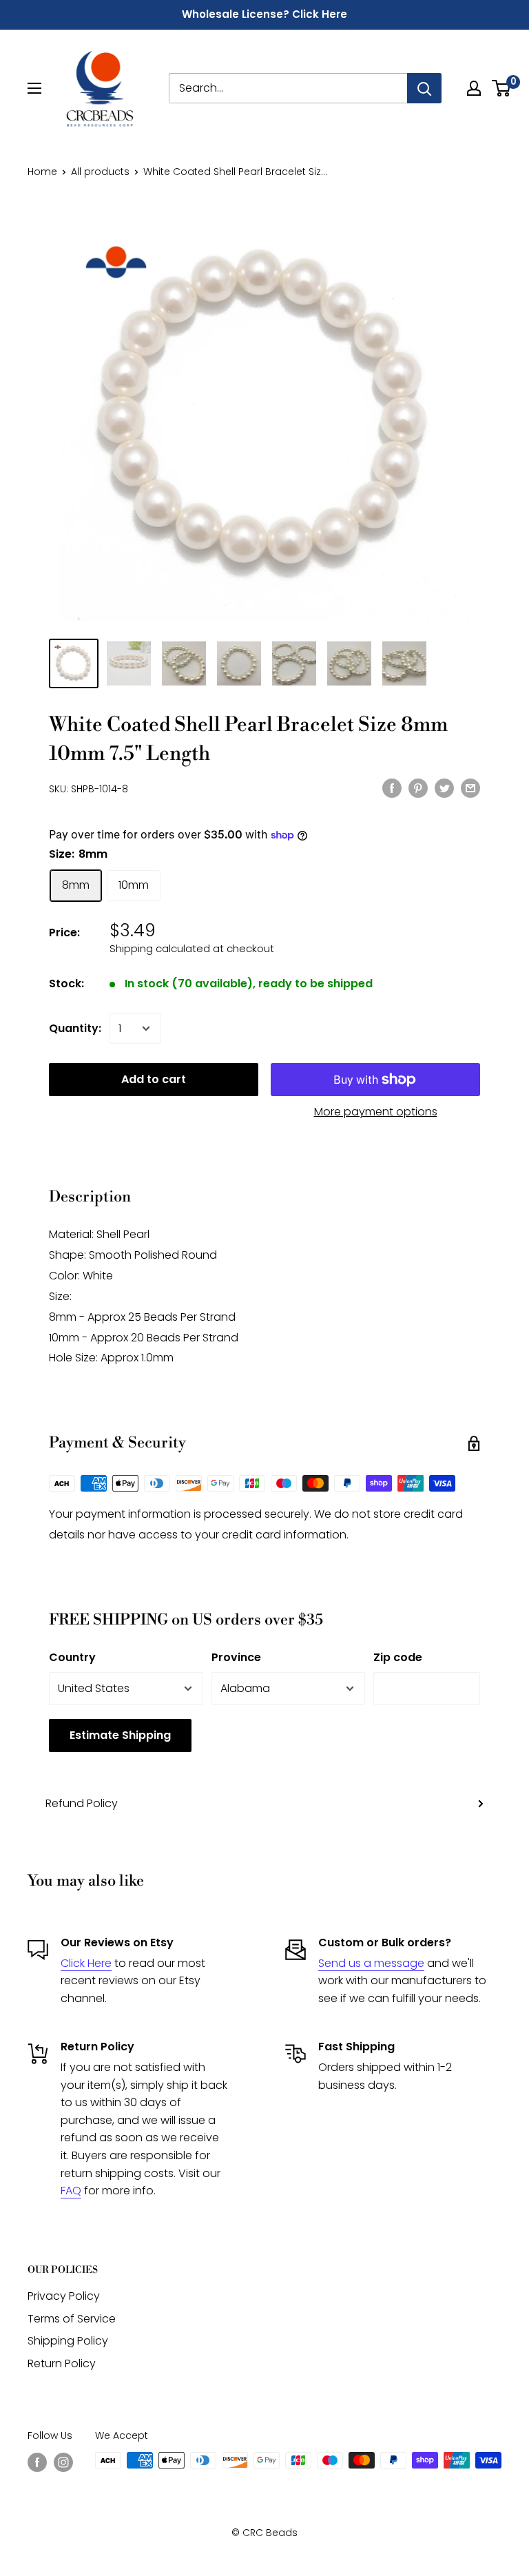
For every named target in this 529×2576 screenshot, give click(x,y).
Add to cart (154, 1079)
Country (72, 1657)
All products (100, 172)
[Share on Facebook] (392, 787)
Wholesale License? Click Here (264, 14)
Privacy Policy (64, 2296)
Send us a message (371, 1963)
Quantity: (75, 1028)
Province (236, 1657)
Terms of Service (72, 2319)
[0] (502, 88)
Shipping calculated (160, 948)
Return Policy (62, 2363)
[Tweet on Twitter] (444, 787)
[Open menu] (34, 88)
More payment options (376, 1112)
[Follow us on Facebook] (37, 2462)
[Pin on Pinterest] (418, 787)
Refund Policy (82, 1803)
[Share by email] (470, 787)
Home (42, 172)
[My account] (474, 88)
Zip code (398, 1657)
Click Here (86, 1963)
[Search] (424, 88)
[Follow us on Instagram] (63, 2462)
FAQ (71, 2191)
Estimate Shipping (120, 1735)
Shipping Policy (68, 2341)
